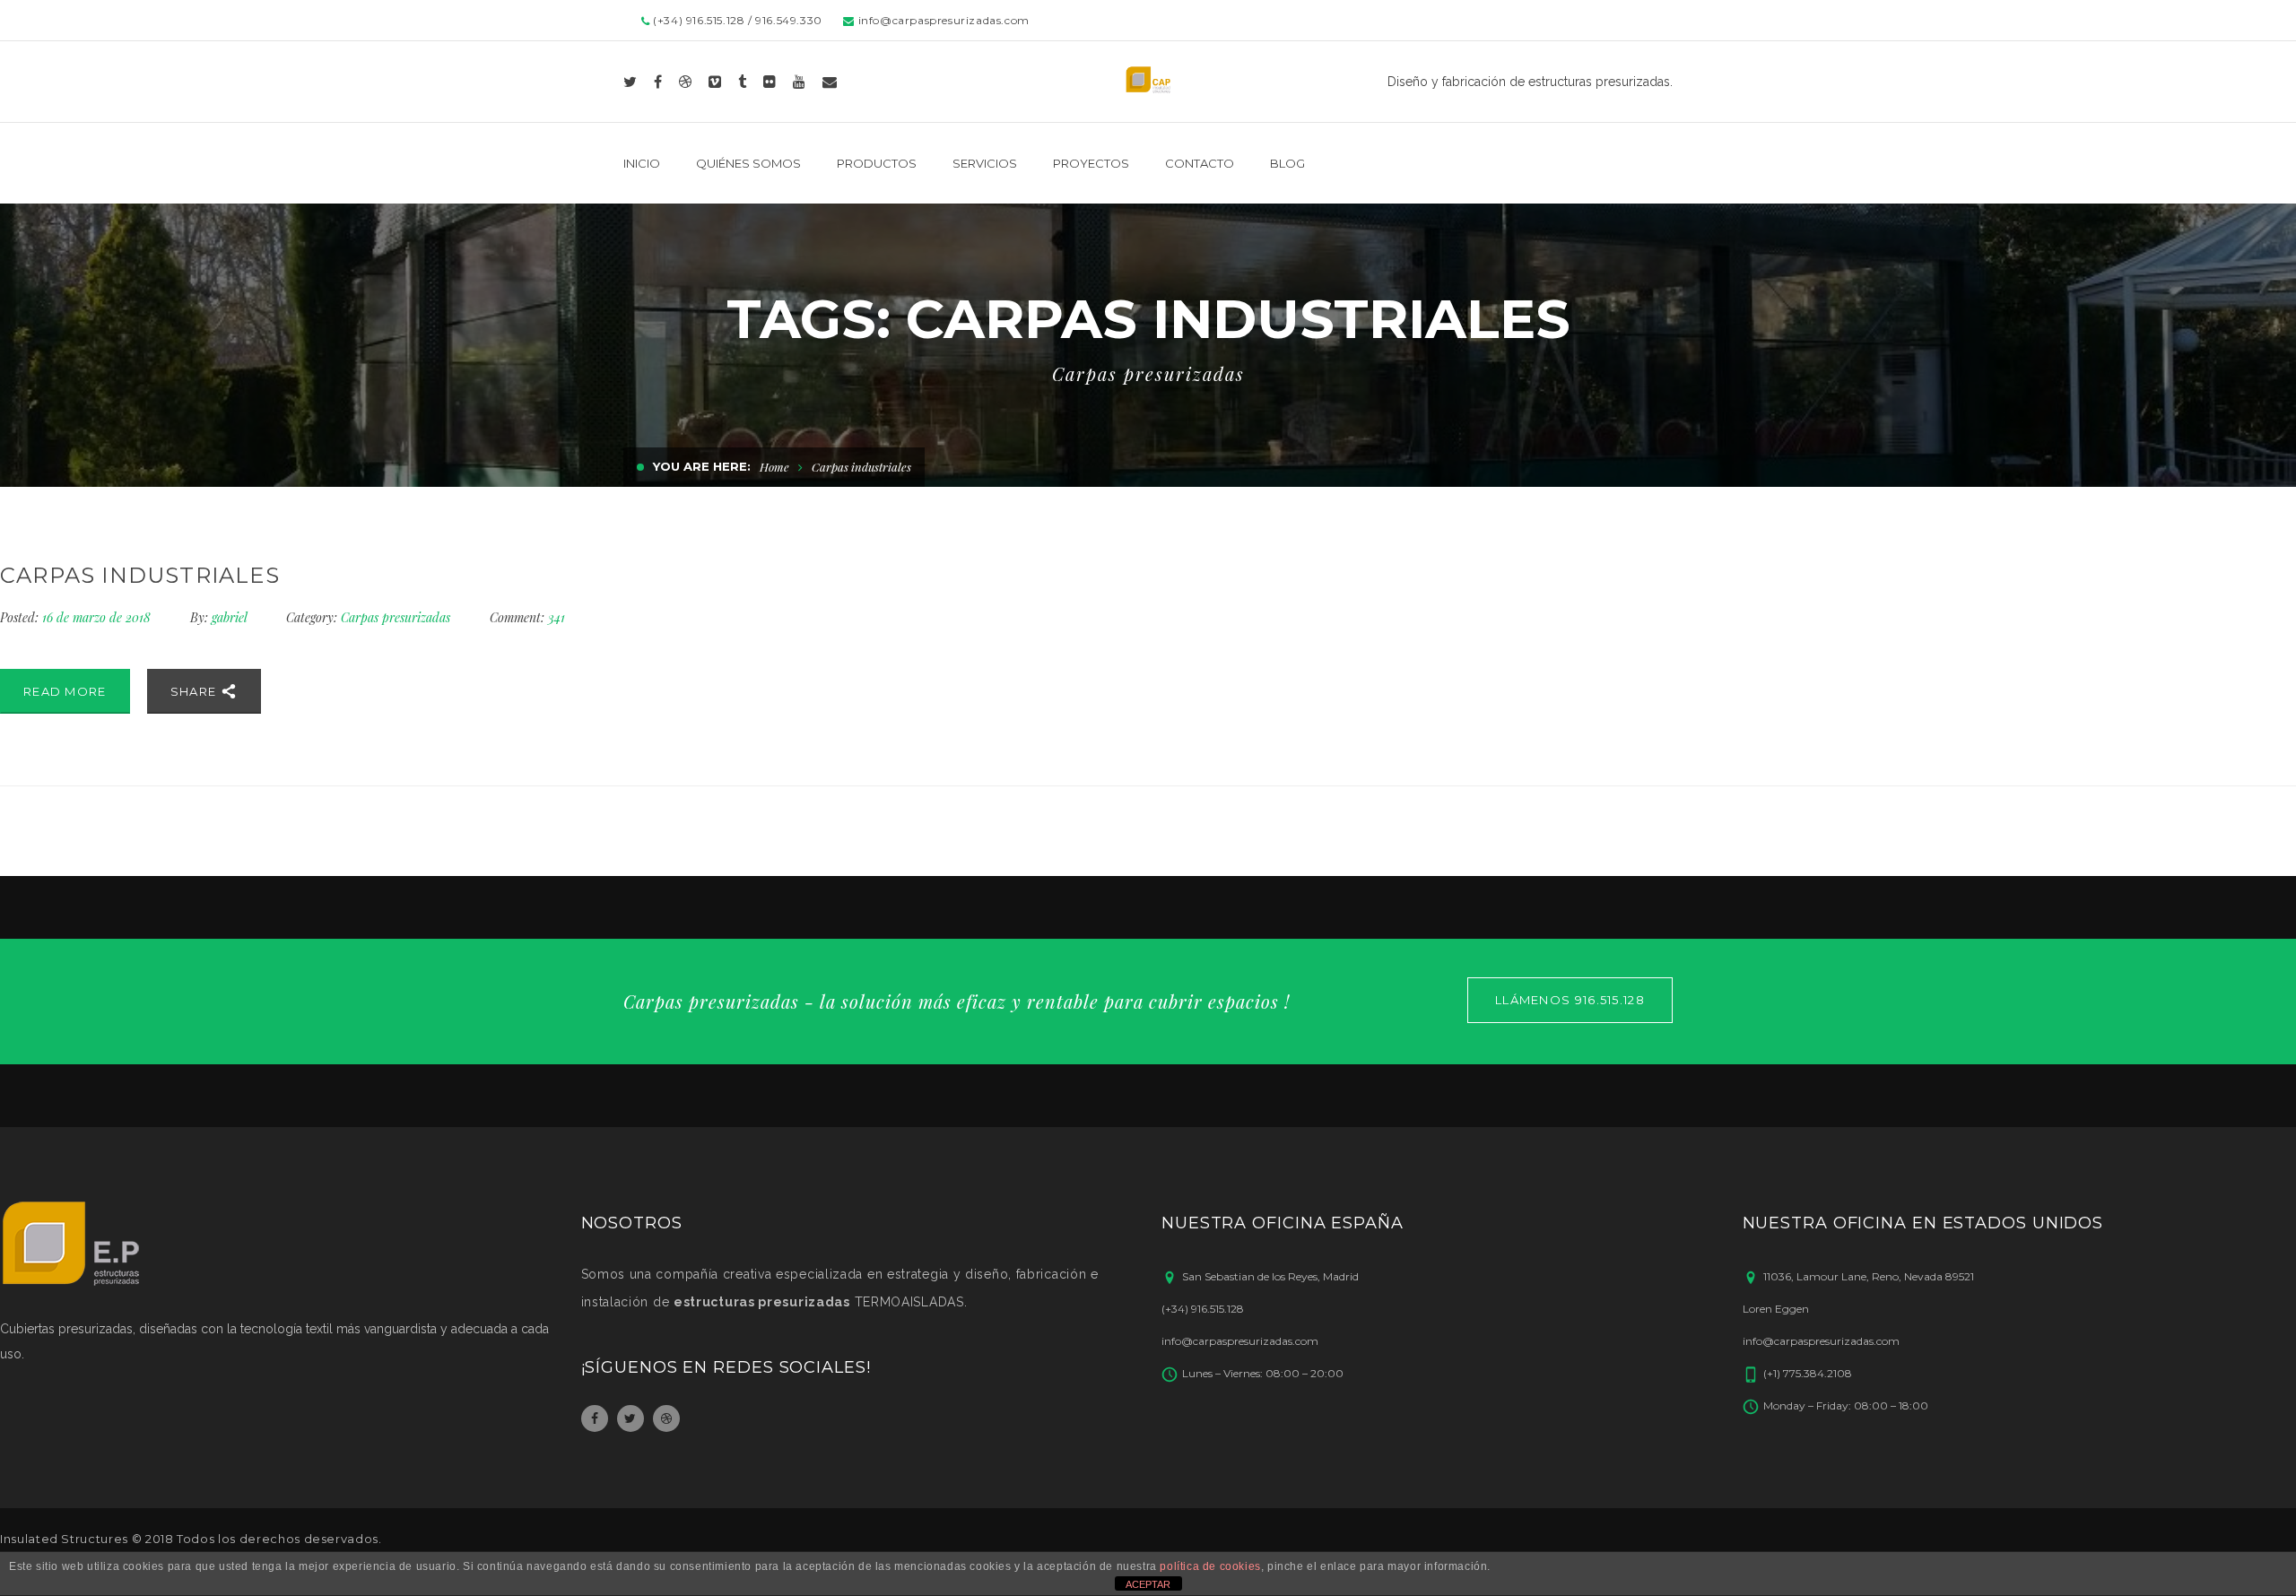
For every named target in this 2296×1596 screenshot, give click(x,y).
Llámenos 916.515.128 (1570, 1000)
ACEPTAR (1148, 1584)
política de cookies (1210, 1566)
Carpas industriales (140, 575)
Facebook (595, 1418)
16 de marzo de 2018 (98, 617)
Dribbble (666, 1418)
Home (774, 467)
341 (527, 617)
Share (196, 691)
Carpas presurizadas (396, 617)
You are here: (702, 466)
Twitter (631, 1418)
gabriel (229, 617)
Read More (65, 691)
